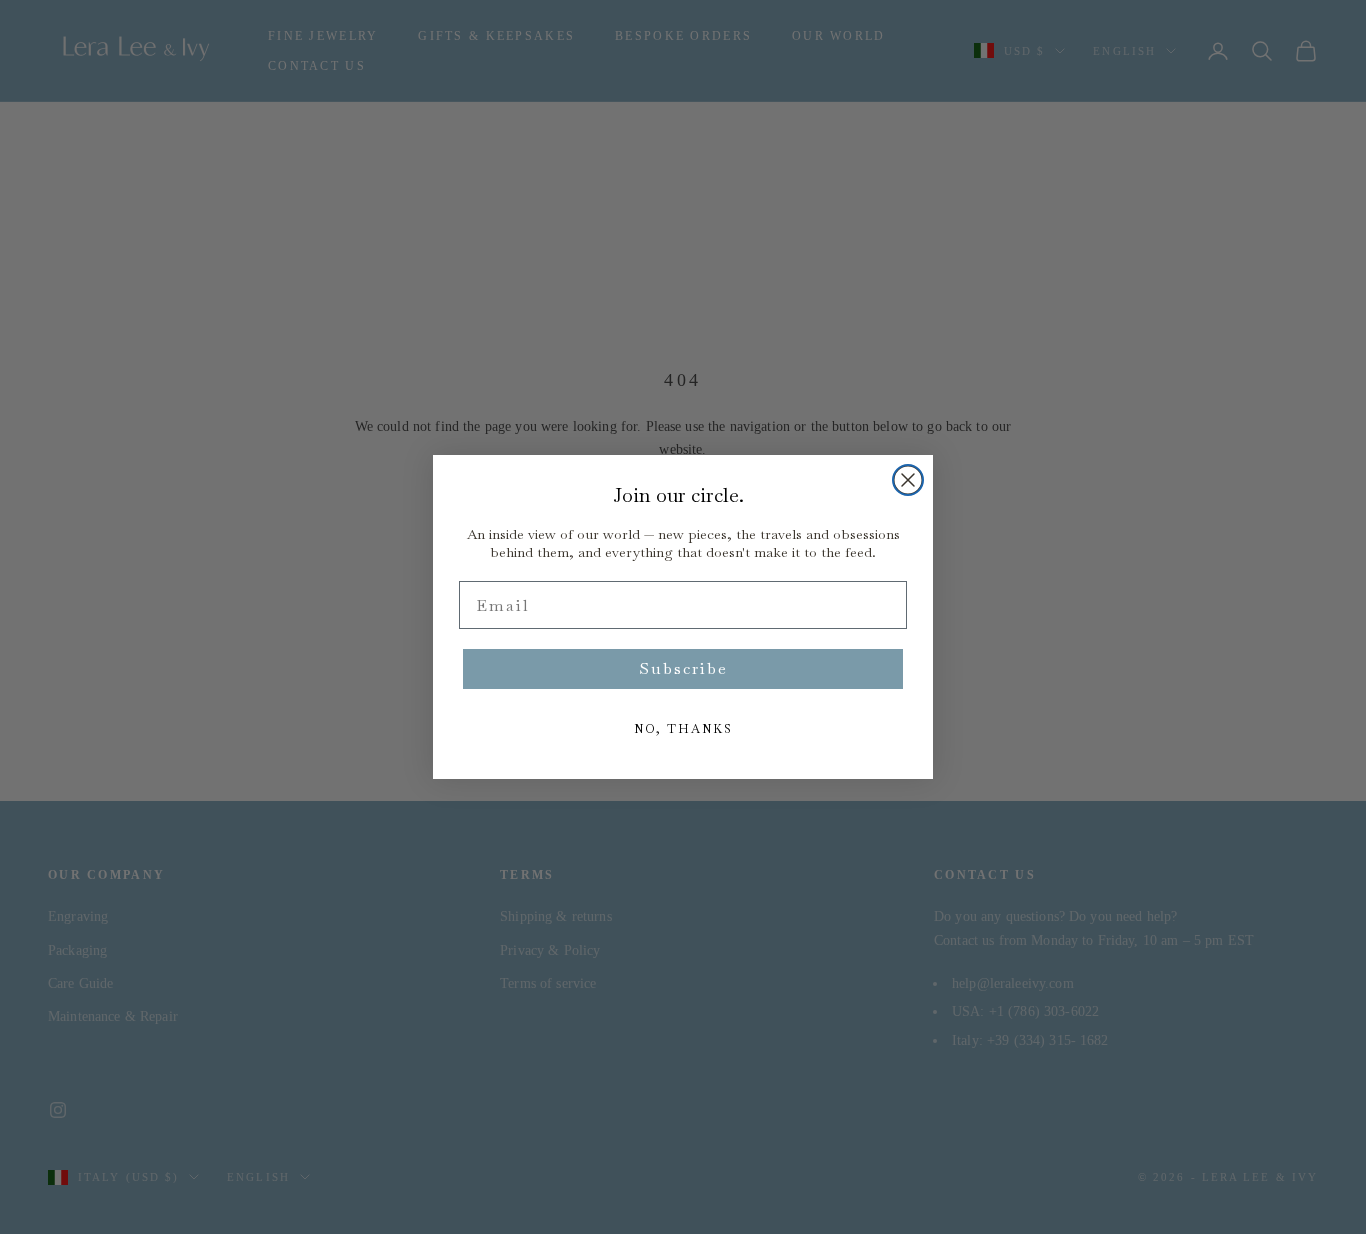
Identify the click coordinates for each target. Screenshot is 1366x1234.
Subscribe (683, 668)
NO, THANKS (683, 729)
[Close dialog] (908, 480)
